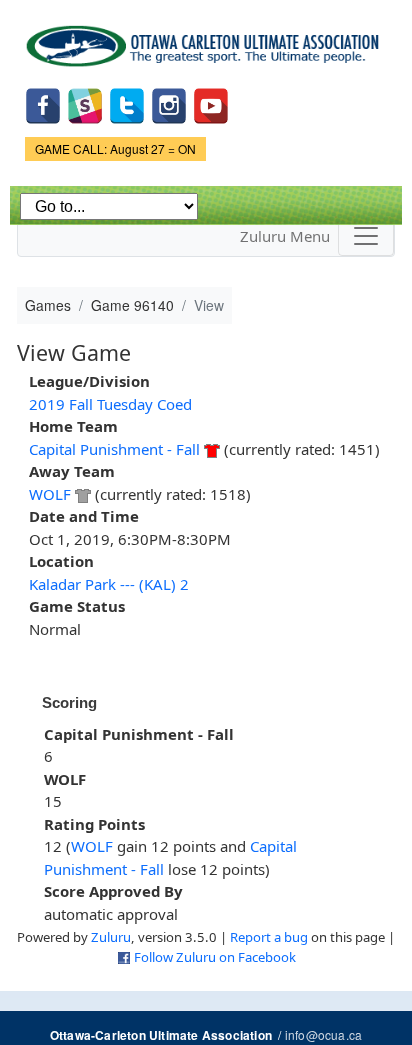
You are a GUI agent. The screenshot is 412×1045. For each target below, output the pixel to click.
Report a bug (269, 937)
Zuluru (111, 937)
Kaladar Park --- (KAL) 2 (109, 584)
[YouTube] (211, 104)
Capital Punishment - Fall (114, 449)
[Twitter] (127, 104)
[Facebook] (43, 104)
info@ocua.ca (323, 1034)
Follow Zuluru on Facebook (215, 957)
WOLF (50, 494)
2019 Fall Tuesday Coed (110, 404)
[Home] (206, 39)
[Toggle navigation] (366, 236)
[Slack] (85, 104)
